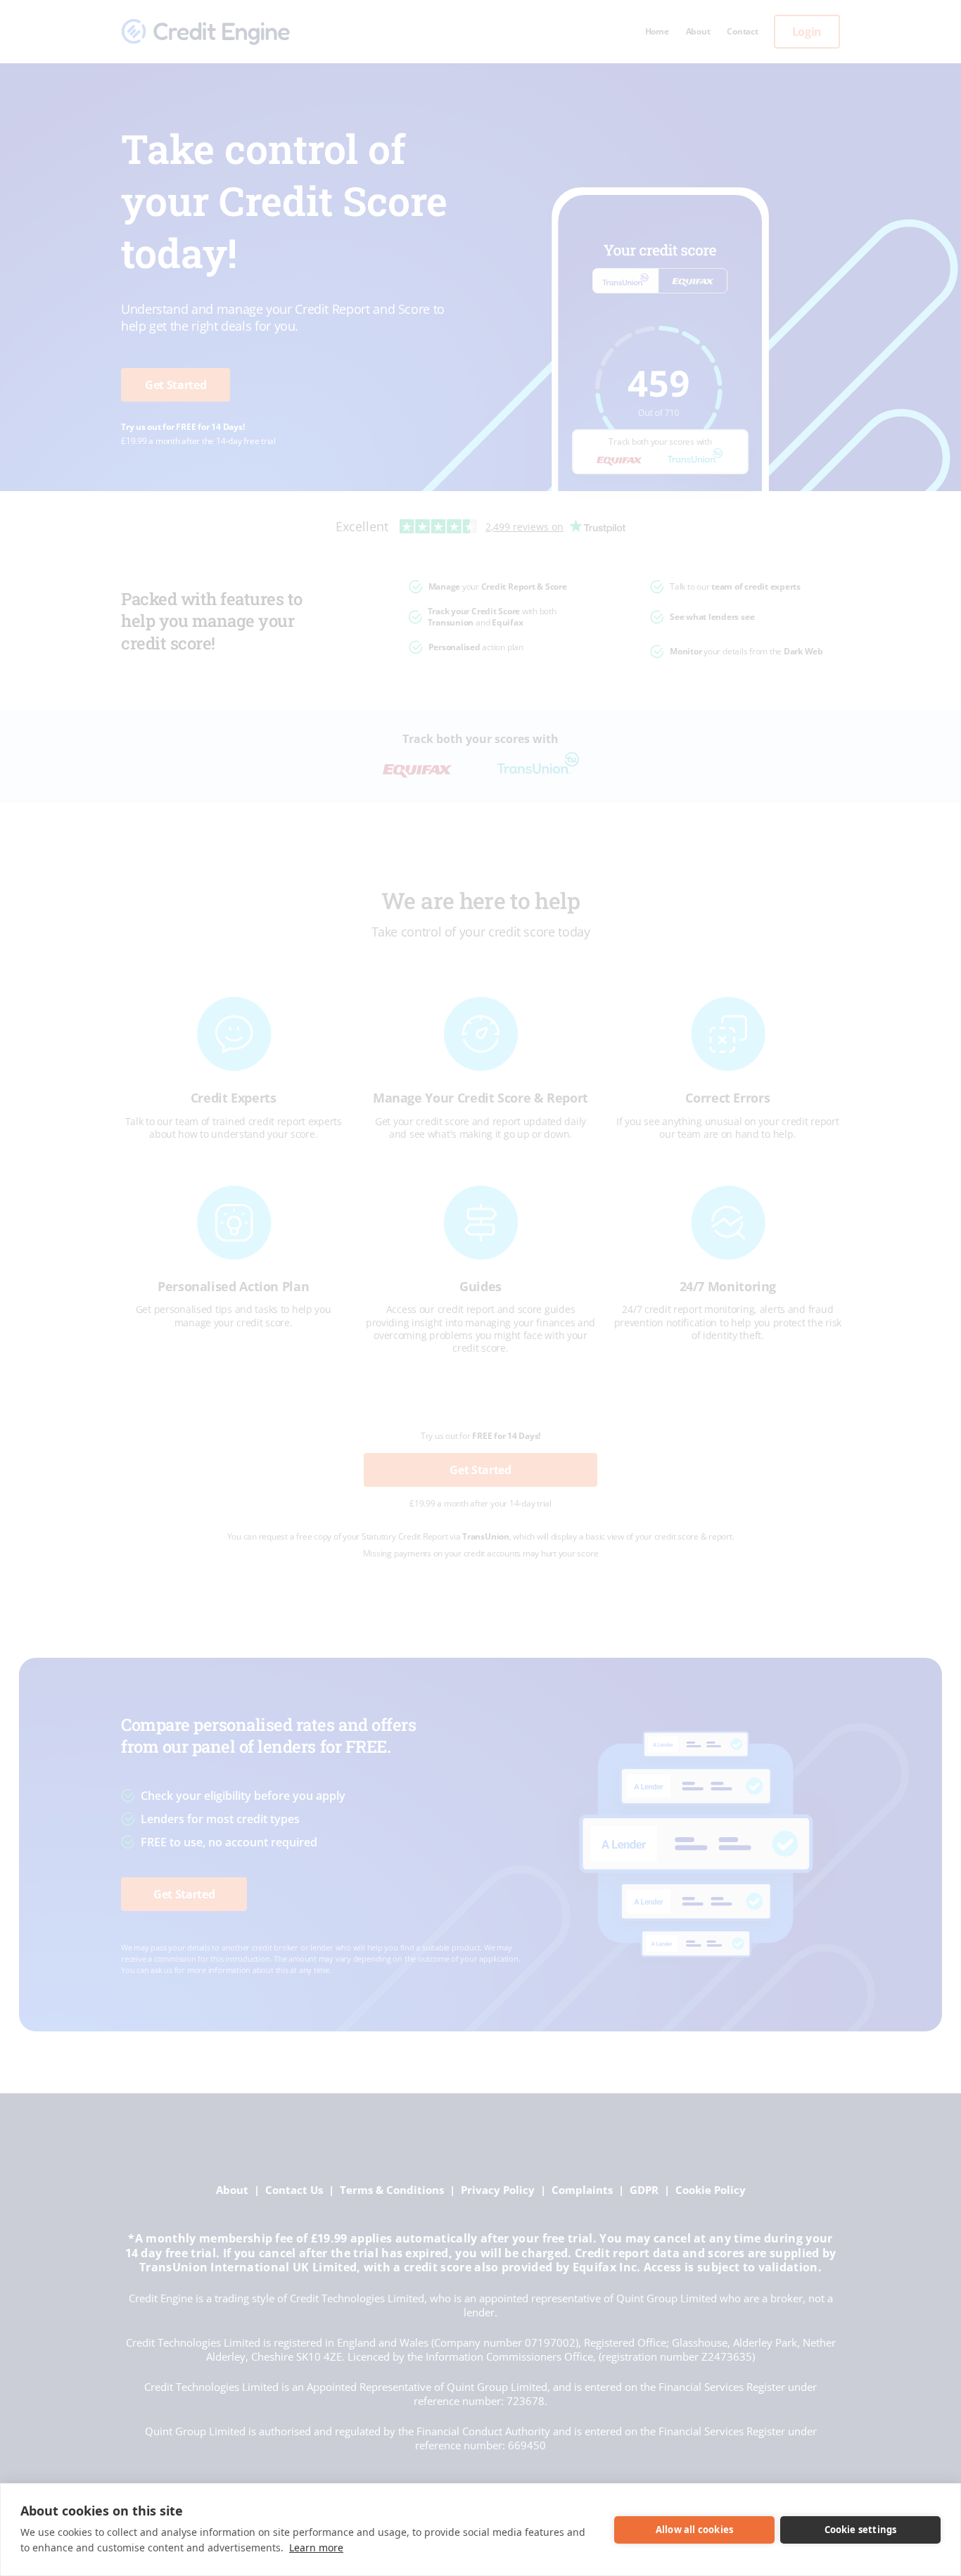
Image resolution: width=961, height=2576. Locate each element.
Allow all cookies (694, 2530)
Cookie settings (861, 2530)
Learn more (316, 2548)
